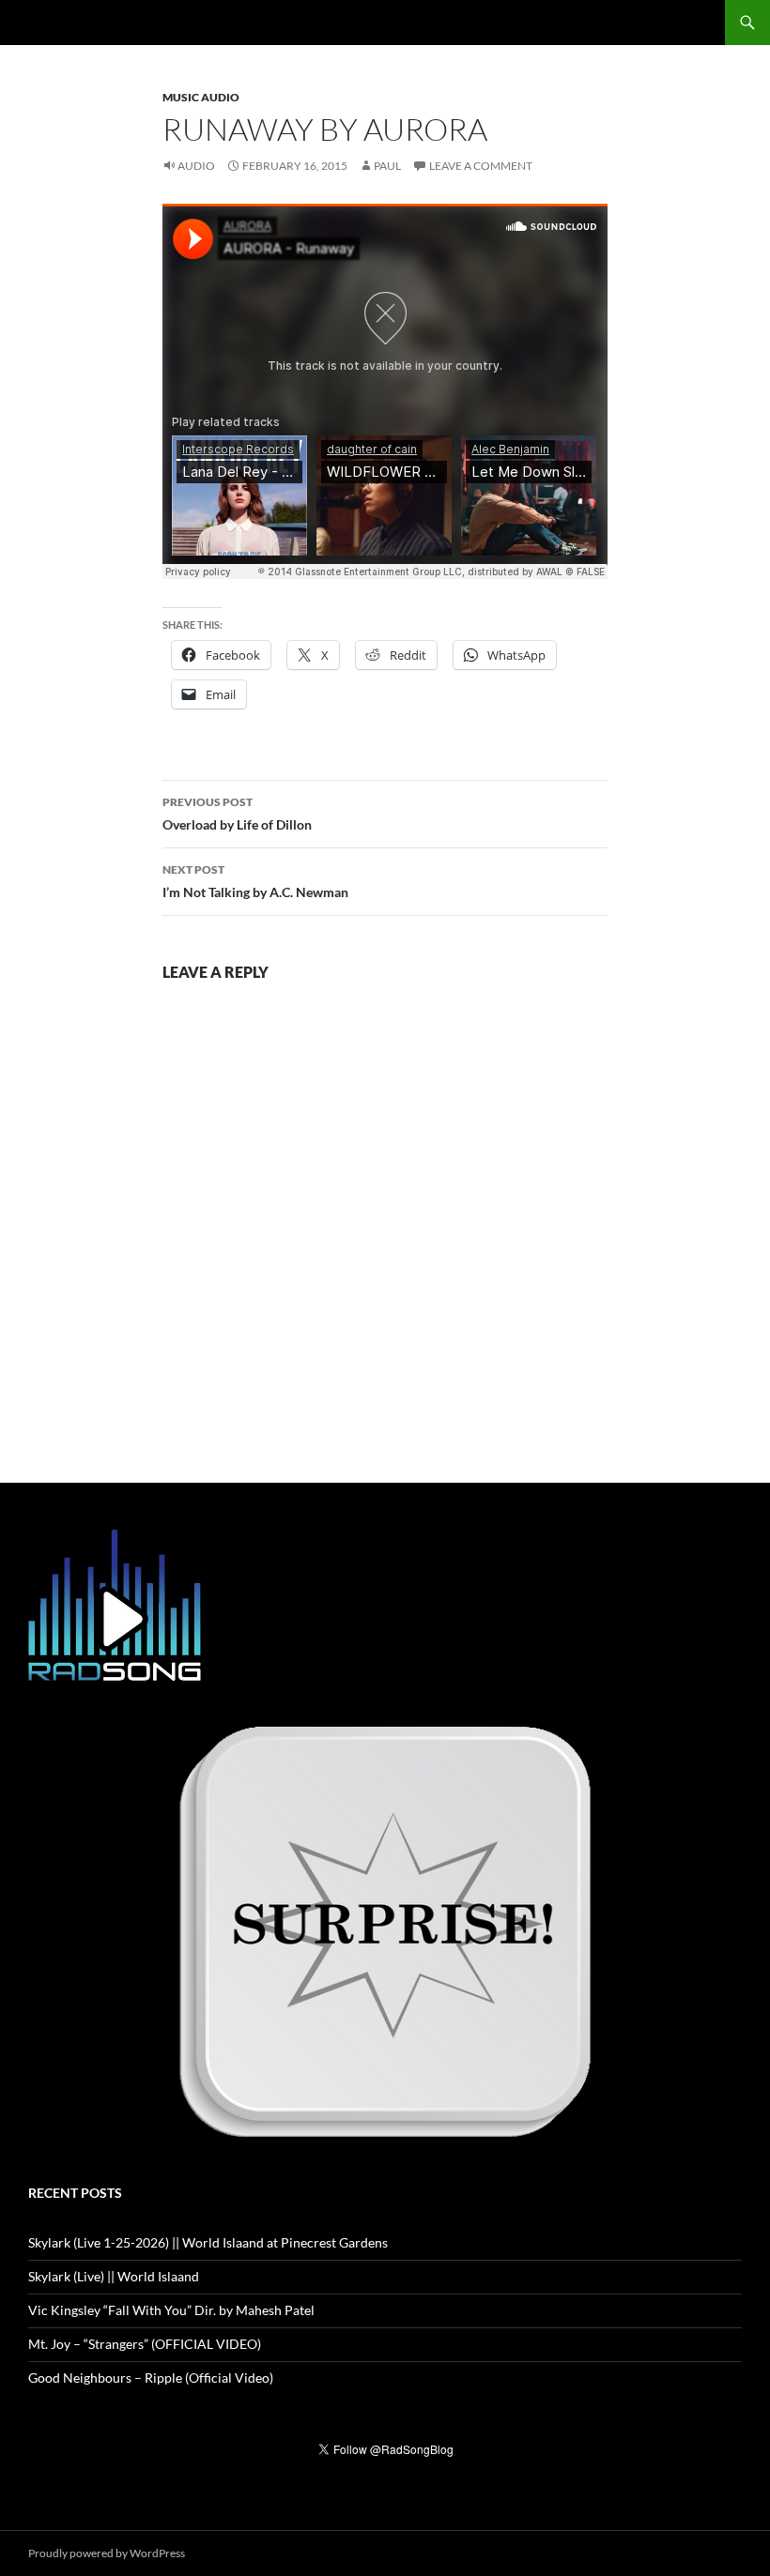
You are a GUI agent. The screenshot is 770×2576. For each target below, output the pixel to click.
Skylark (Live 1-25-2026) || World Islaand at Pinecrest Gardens (208, 2242)
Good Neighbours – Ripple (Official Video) (151, 2378)
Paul (387, 166)
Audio (196, 166)
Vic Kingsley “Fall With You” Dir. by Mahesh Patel (171, 2310)
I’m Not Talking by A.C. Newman (255, 881)
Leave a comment (481, 166)
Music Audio (201, 97)
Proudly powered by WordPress (107, 2553)
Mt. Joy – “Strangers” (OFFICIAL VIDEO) (145, 2344)
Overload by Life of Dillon (237, 814)
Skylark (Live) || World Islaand (114, 2276)
